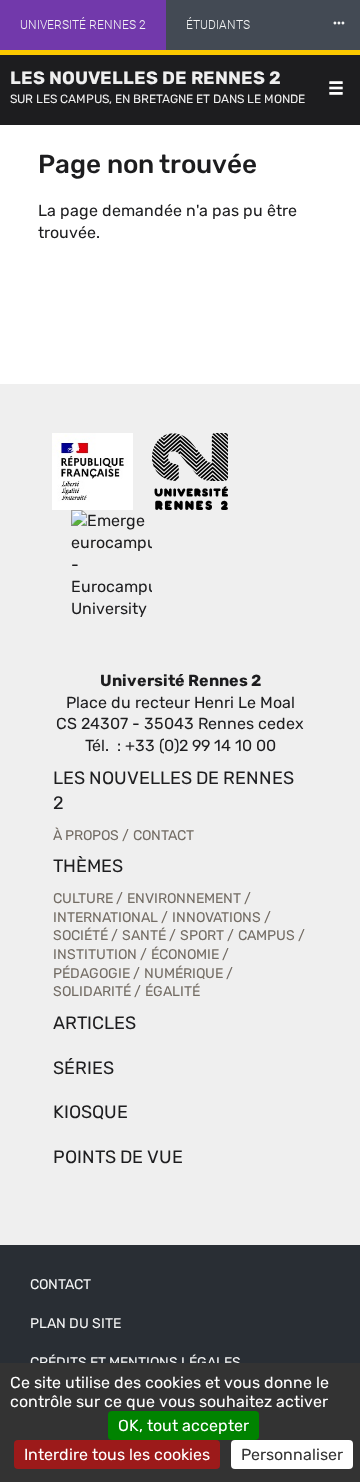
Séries (83, 1068)
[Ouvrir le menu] (336, 90)
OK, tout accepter (183, 1425)
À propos (86, 835)
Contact (163, 835)
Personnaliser (292, 1454)
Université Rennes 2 (83, 25)
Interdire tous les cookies (117, 1454)
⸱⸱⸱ (339, 24)
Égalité (172, 991)
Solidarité (92, 991)
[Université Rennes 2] (190, 471)
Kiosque (90, 1112)
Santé (144, 935)
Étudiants (218, 25)
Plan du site (75, 1323)
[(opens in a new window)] (111, 565)
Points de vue (118, 1157)
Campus (266, 935)
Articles (94, 1023)
